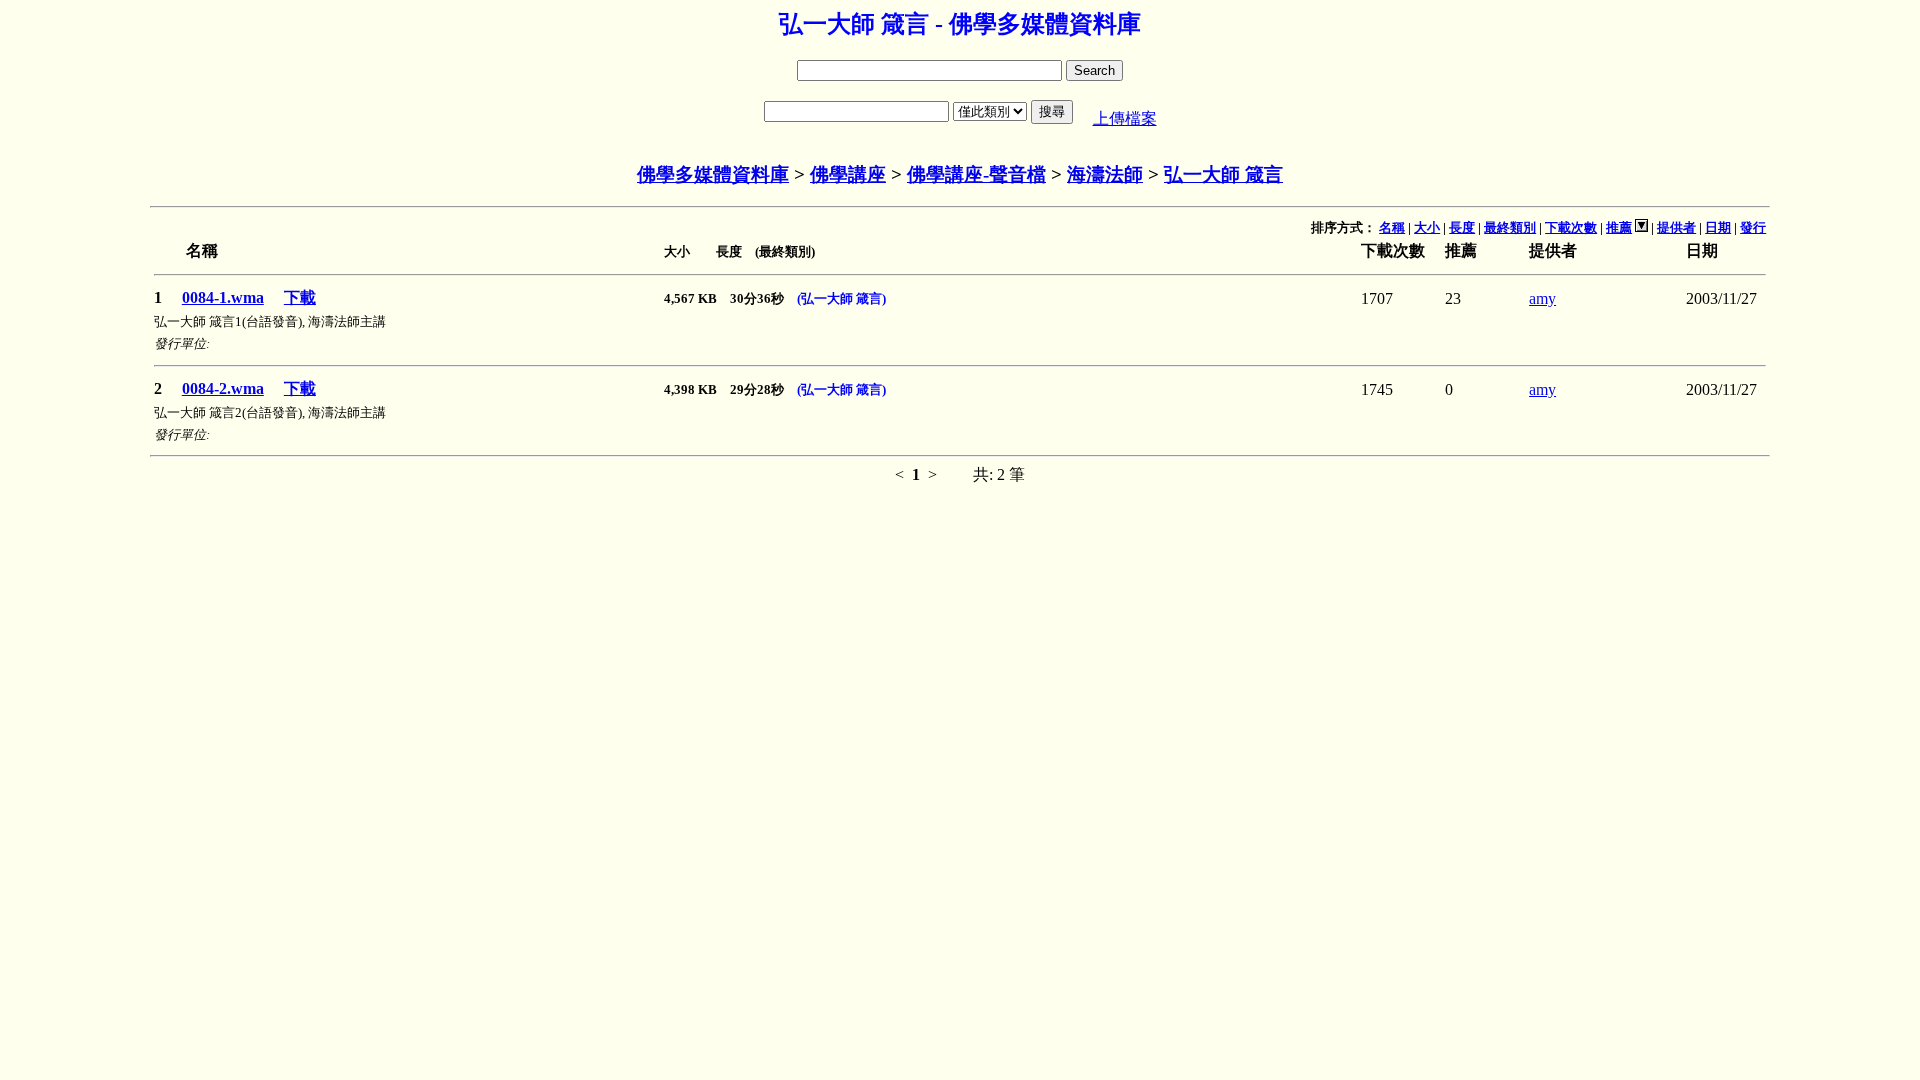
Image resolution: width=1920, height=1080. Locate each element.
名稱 (1392, 227)
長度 (1462, 227)
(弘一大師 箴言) (841, 298)
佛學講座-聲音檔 (976, 174)
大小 (1427, 227)
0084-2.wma (223, 388)
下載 (300, 297)
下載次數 (1571, 227)
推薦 (1619, 227)
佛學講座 (848, 174)
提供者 (1676, 227)
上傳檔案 (1125, 118)
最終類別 (1510, 227)
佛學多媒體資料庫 (713, 174)
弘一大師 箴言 (1223, 174)
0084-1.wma (223, 297)
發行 (1753, 227)
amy (1542, 298)
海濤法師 (1105, 174)
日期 (1718, 227)
